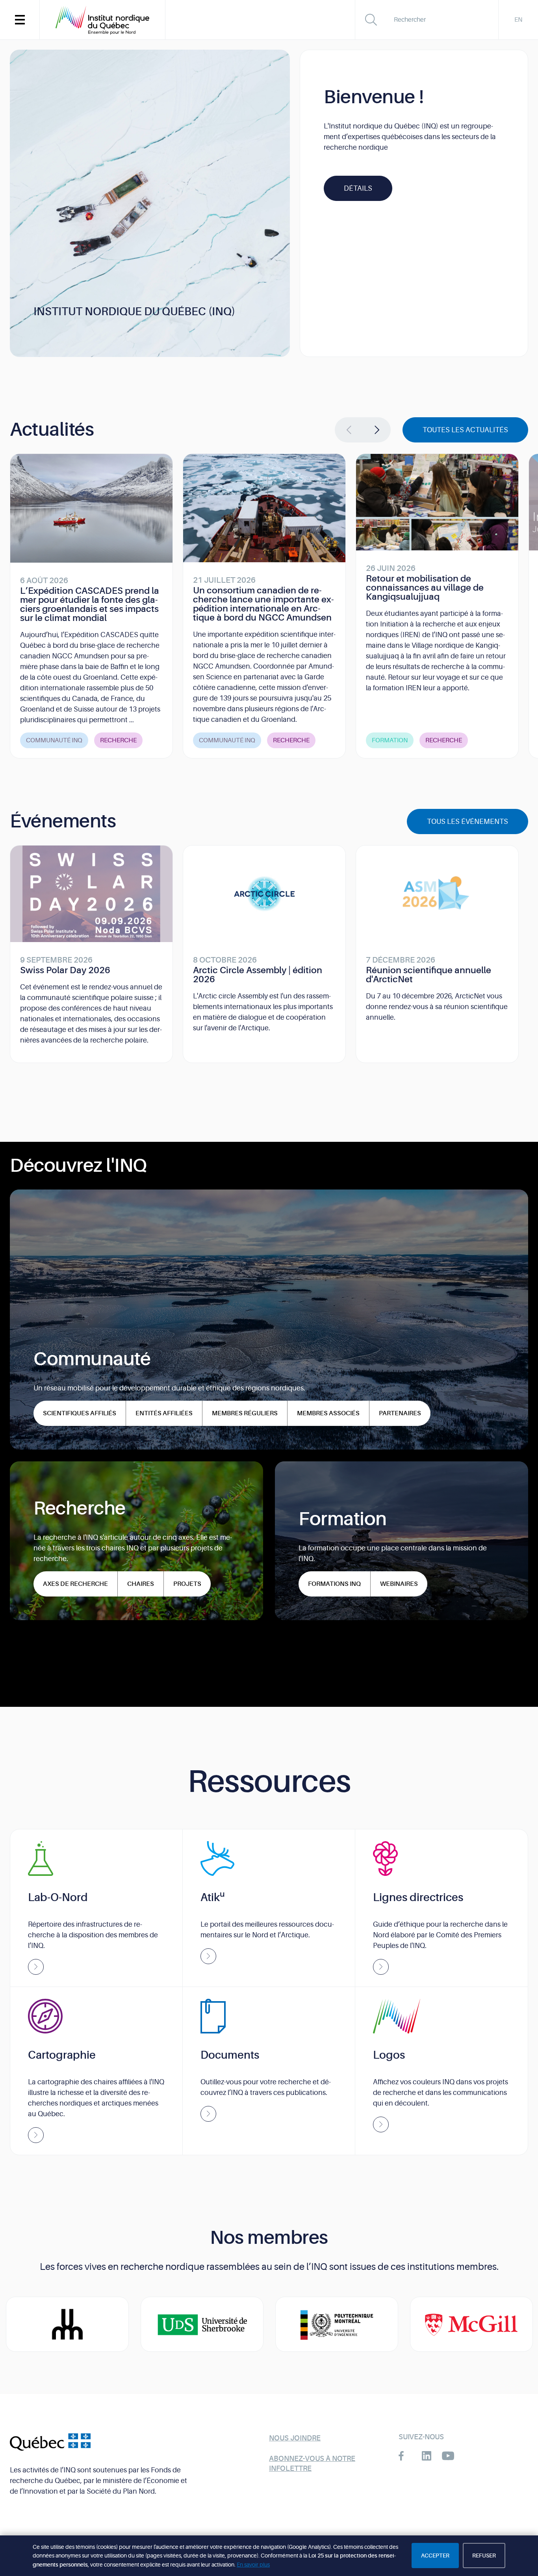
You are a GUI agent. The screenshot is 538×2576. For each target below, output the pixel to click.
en (518, 20)
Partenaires (400, 1413)
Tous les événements (468, 821)
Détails (358, 188)
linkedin (426, 2456)
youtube (448, 2456)
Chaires (141, 1584)
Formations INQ (334, 1584)
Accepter (435, 2556)
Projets (187, 1584)
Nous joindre (295, 2438)
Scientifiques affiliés (80, 1413)
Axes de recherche (75, 1584)
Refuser (484, 2556)
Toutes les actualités (465, 430)
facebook (405, 2456)
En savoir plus (253, 2565)
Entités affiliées (164, 1413)
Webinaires (399, 1584)
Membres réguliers (245, 1413)
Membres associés (328, 1413)
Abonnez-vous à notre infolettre (312, 2464)
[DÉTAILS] (358, 180)
